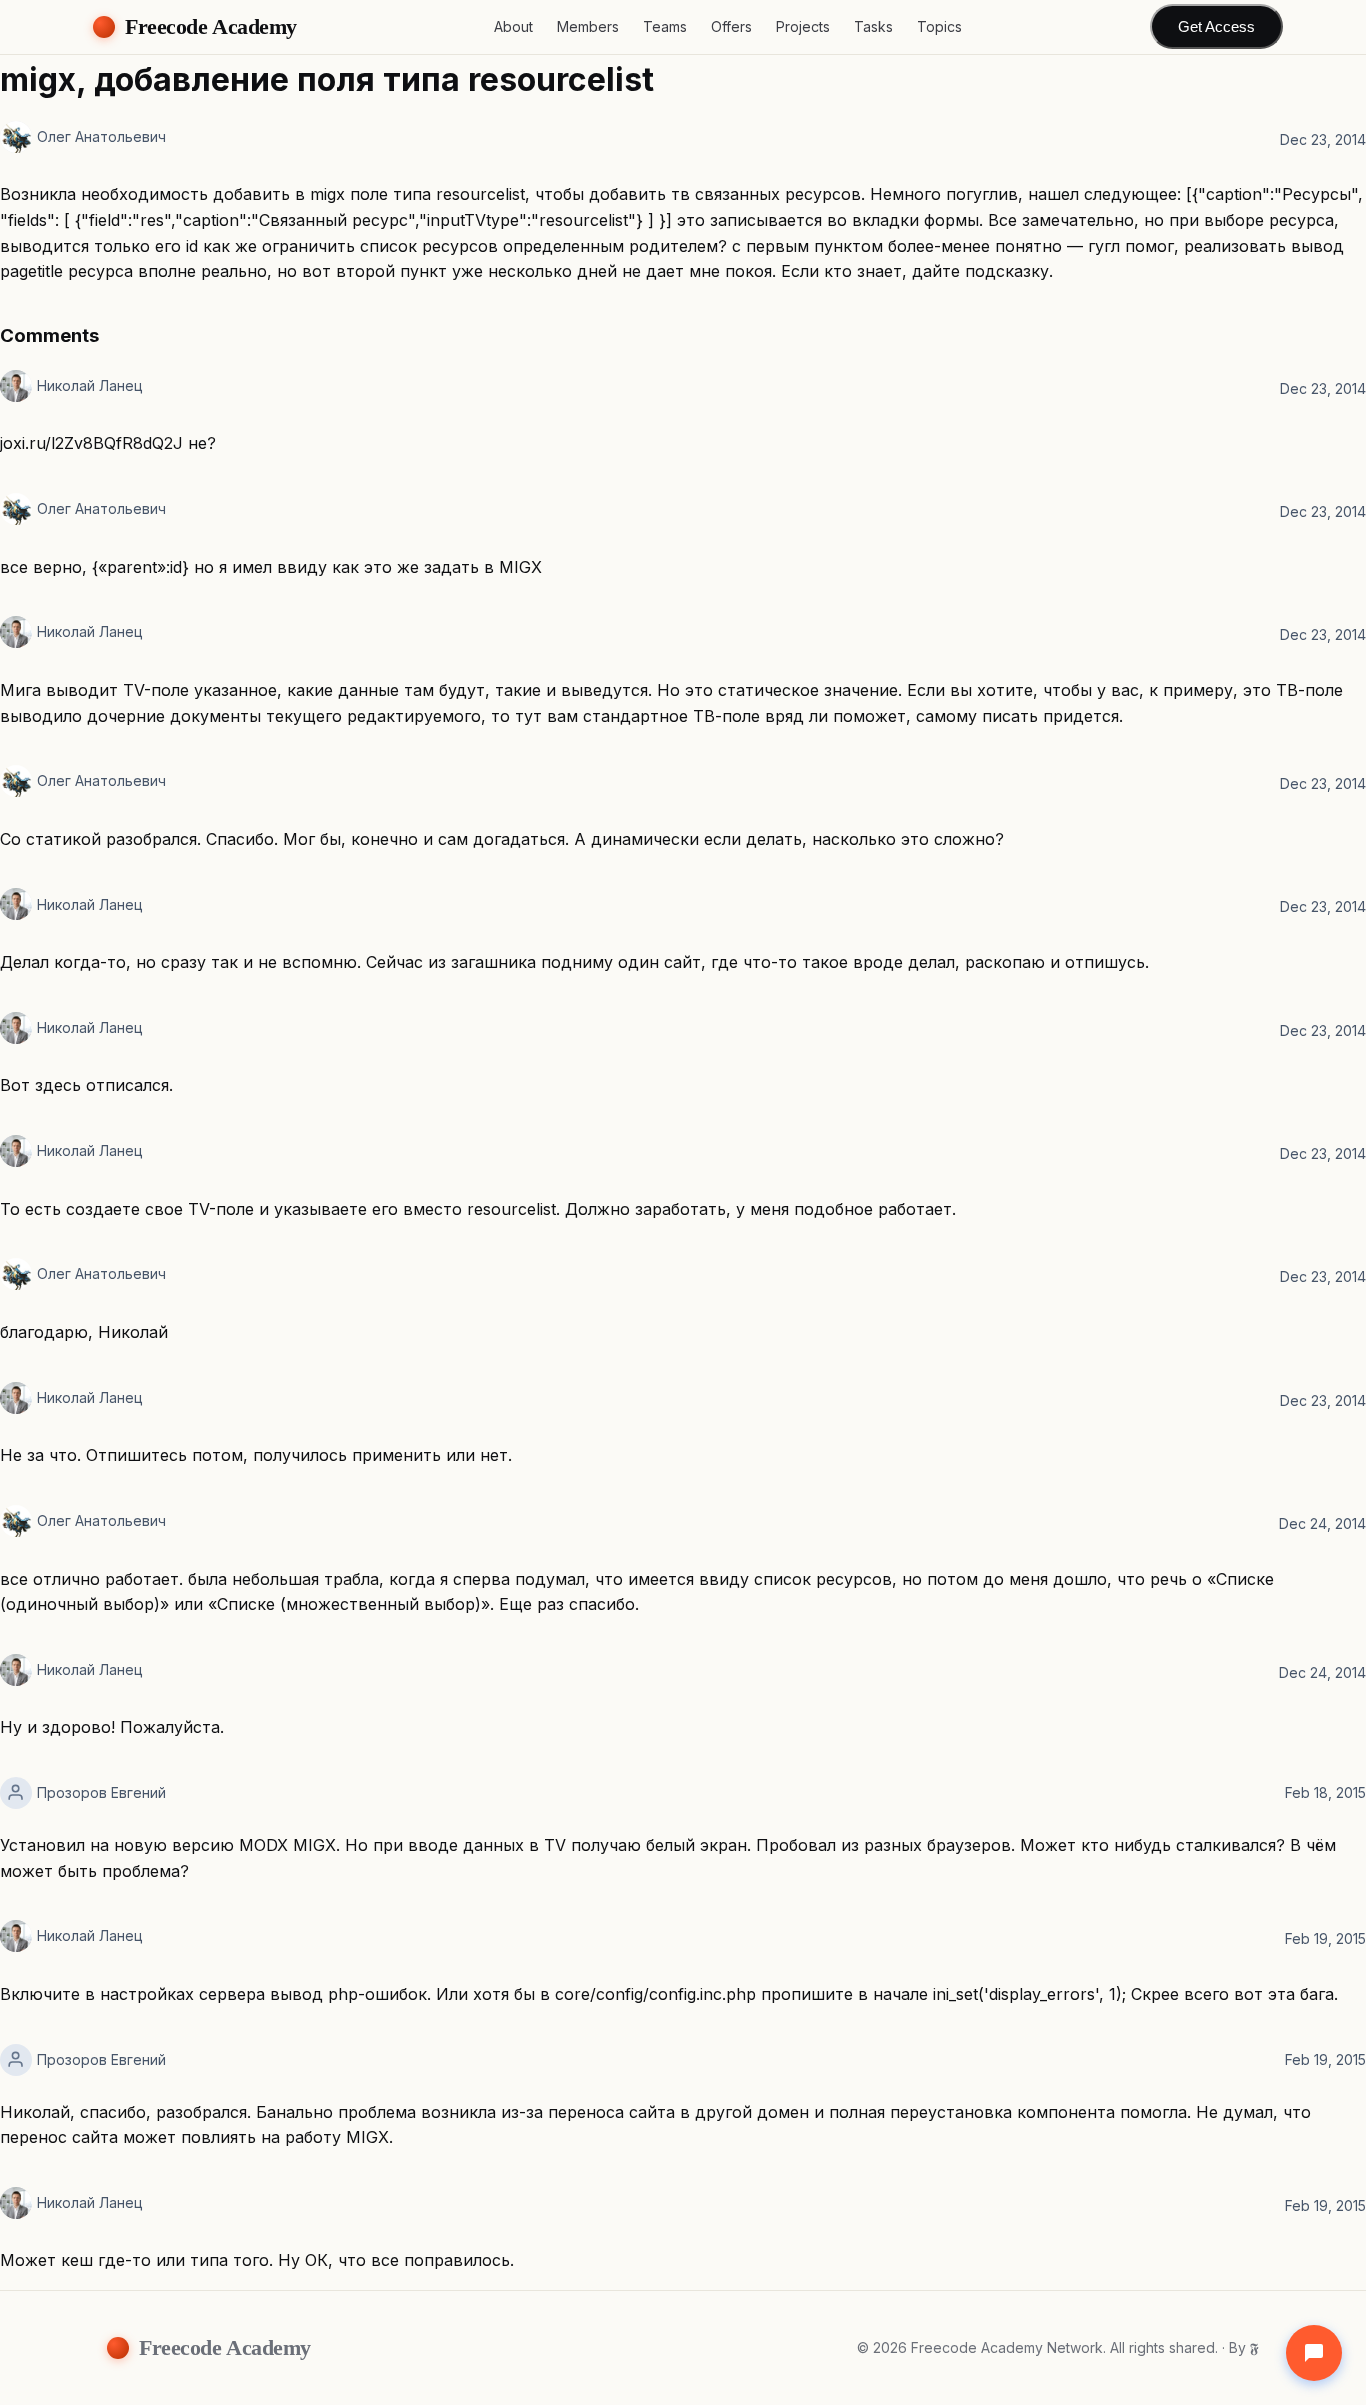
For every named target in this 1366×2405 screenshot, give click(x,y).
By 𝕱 (1244, 2347)
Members (588, 26)
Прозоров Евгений (101, 1792)
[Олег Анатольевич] (16, 137)
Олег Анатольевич (101, 136)
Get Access (1216, 27)
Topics (939, 26)
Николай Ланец (90, 385)
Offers (731, 26)
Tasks (873, 26)
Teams (665, 26)
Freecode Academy (211, 26)
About (513, 26)
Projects (803, 26)
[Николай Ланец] (16, 386)
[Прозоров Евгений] (16, 1793)
